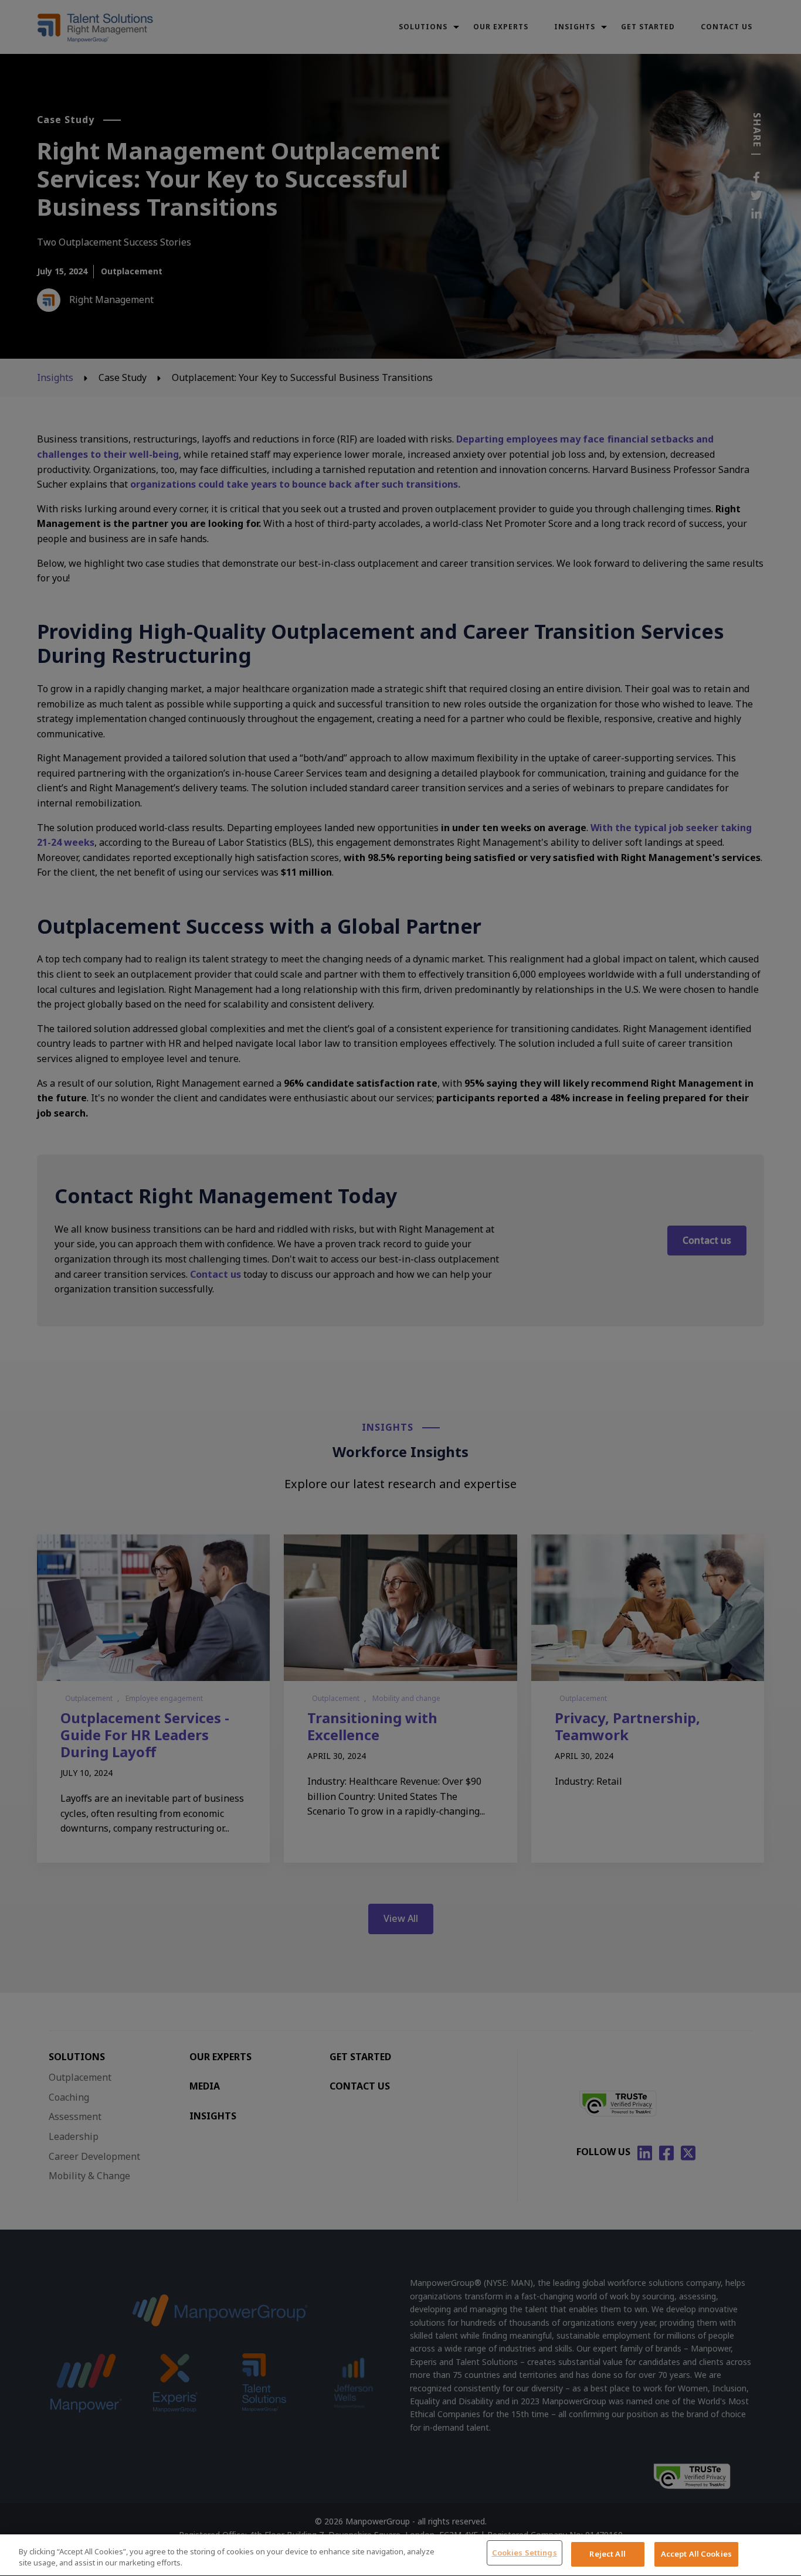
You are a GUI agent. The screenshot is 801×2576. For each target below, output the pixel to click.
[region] (400, 2555)
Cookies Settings (525, 2553)
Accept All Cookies (696, 2554)
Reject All (607, 2554)
